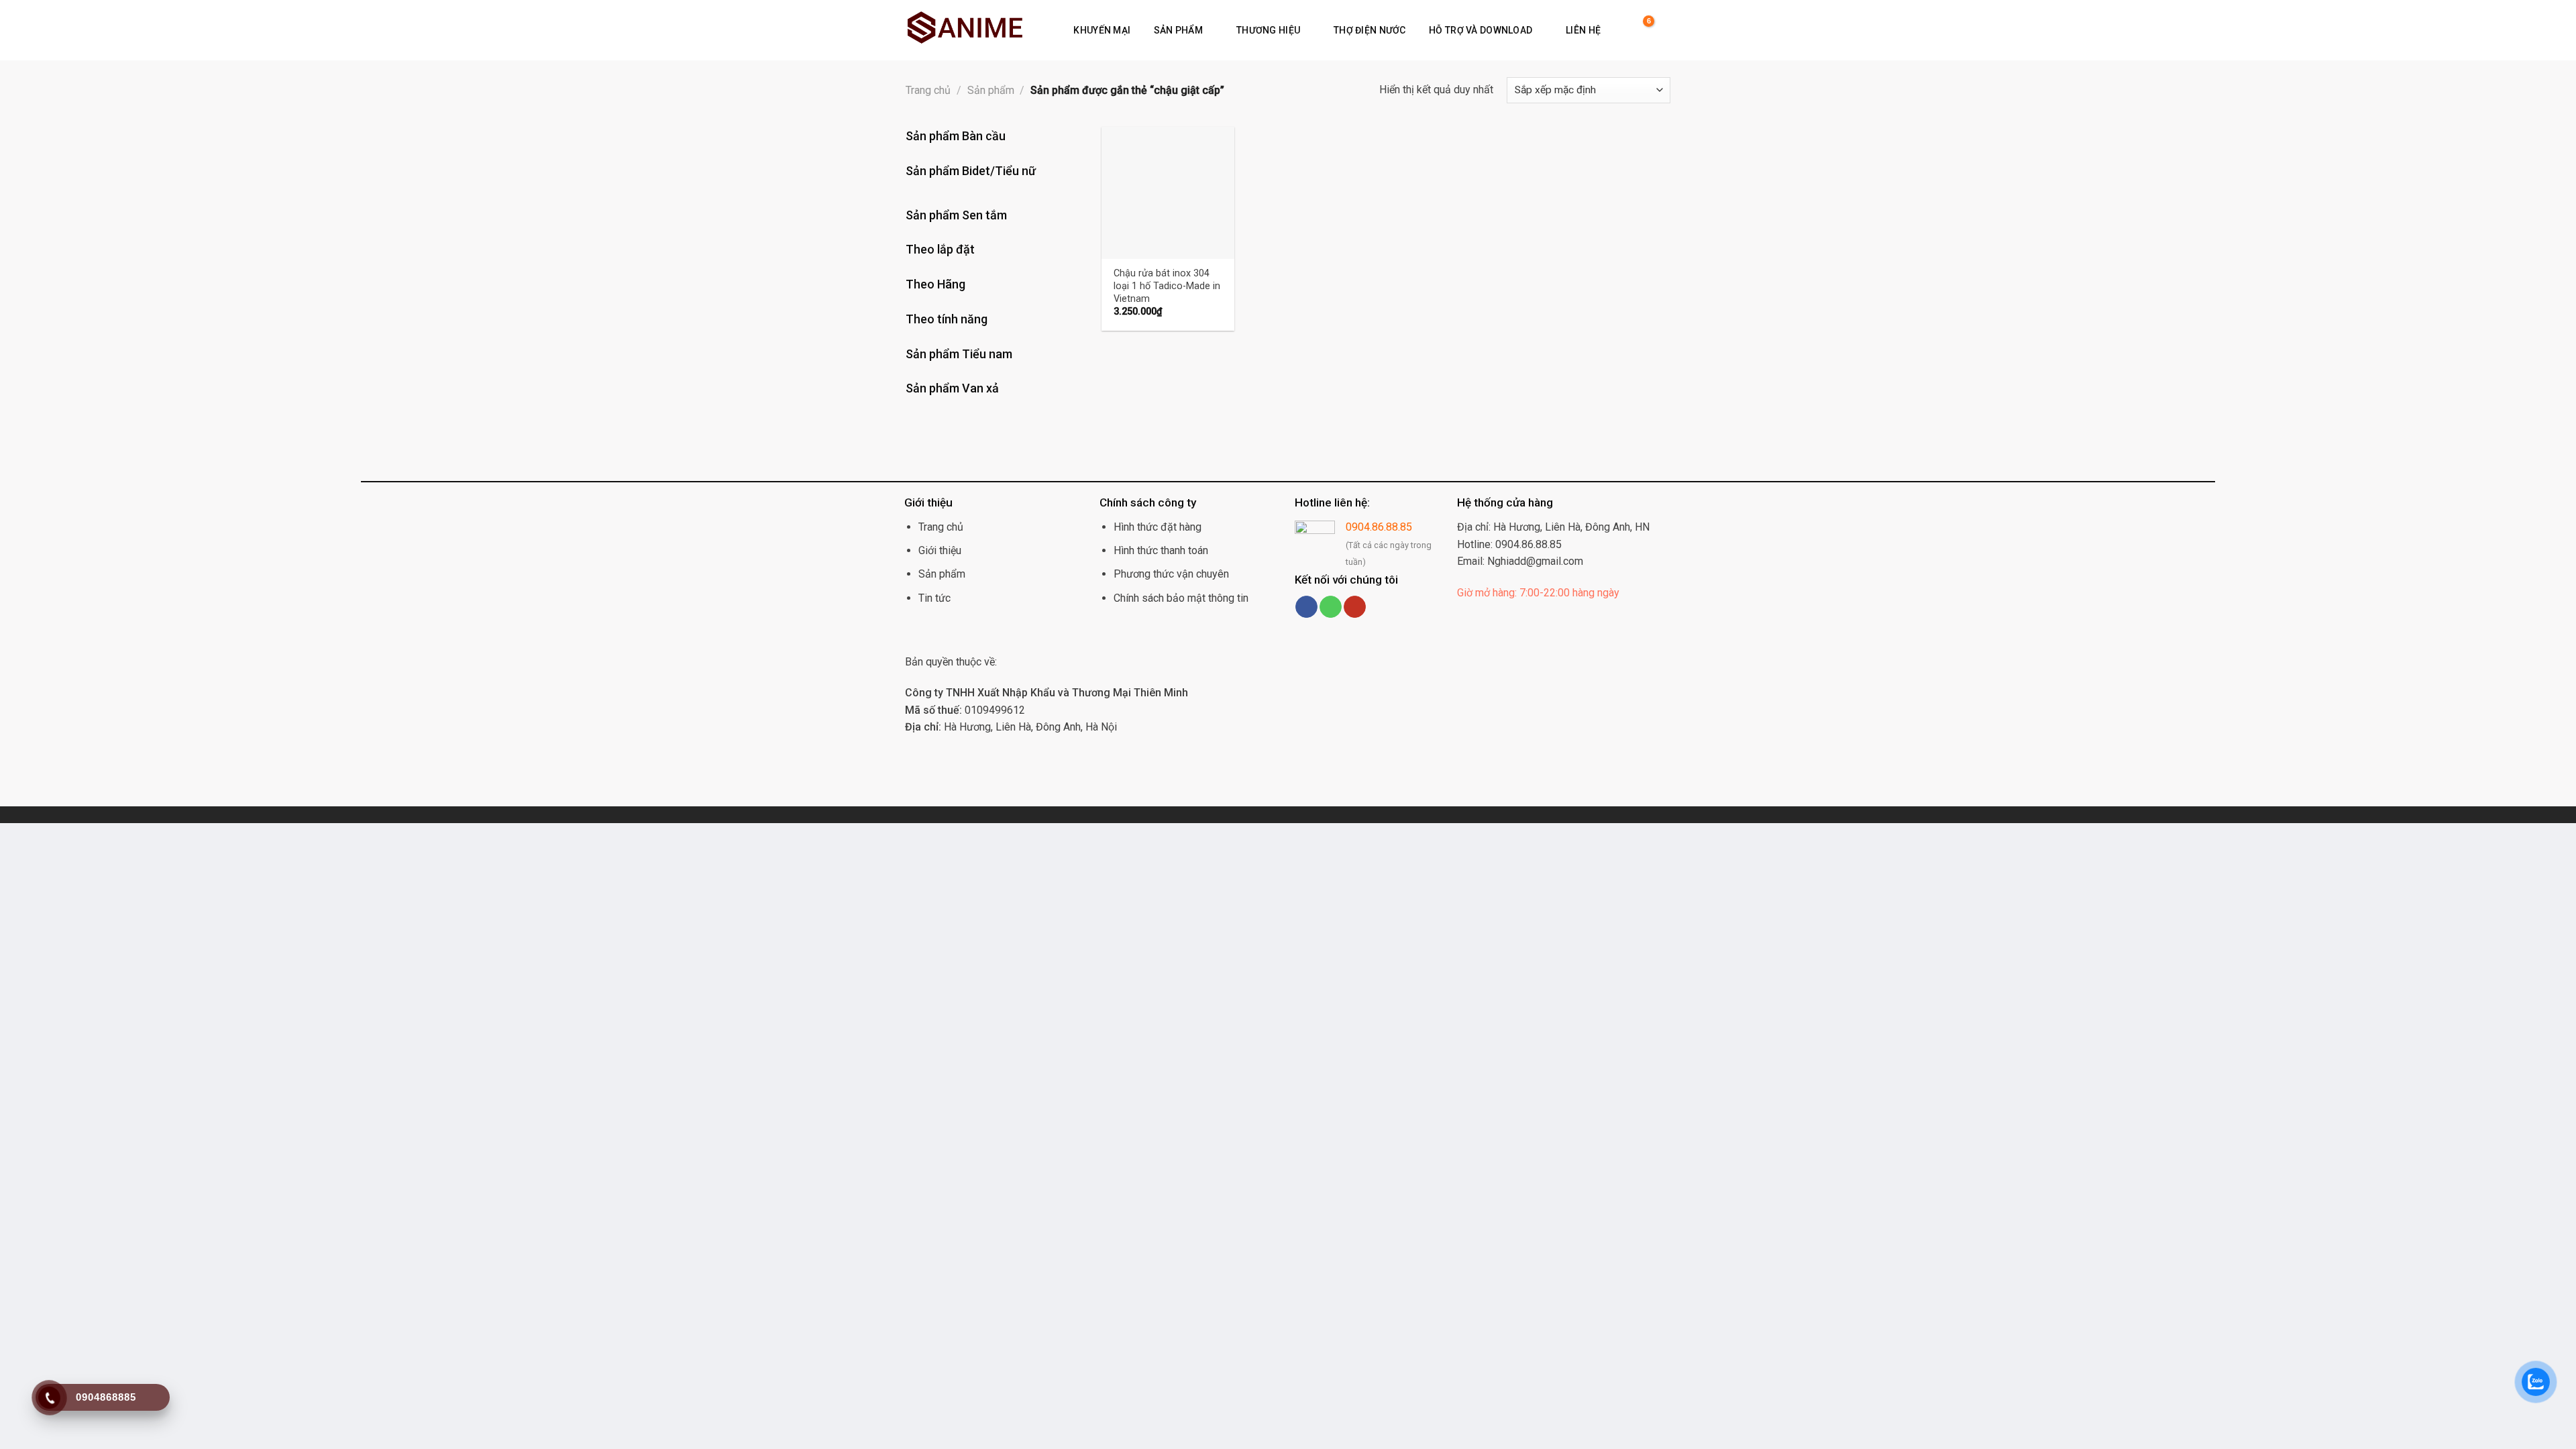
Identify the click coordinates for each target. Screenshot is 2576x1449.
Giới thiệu (940, 550)
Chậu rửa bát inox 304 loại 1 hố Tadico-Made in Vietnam (1167, 286)
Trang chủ (928, 90)
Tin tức (934, 598)
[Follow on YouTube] (1355, 607)
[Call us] (1331, 607)
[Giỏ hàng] (1641, 30)
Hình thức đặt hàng (1158, 527)
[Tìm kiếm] (1620, 30)
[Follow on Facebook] (1306, 607)
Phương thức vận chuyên (1171, 574)
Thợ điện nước (1370, 30)
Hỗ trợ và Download (1481, 30)
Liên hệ (1583, 30)
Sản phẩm (1178, 30)
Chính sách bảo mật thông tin (1181, 598)
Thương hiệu (1268, 30)
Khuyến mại (1102, 30)
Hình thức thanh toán (1161, 550)
